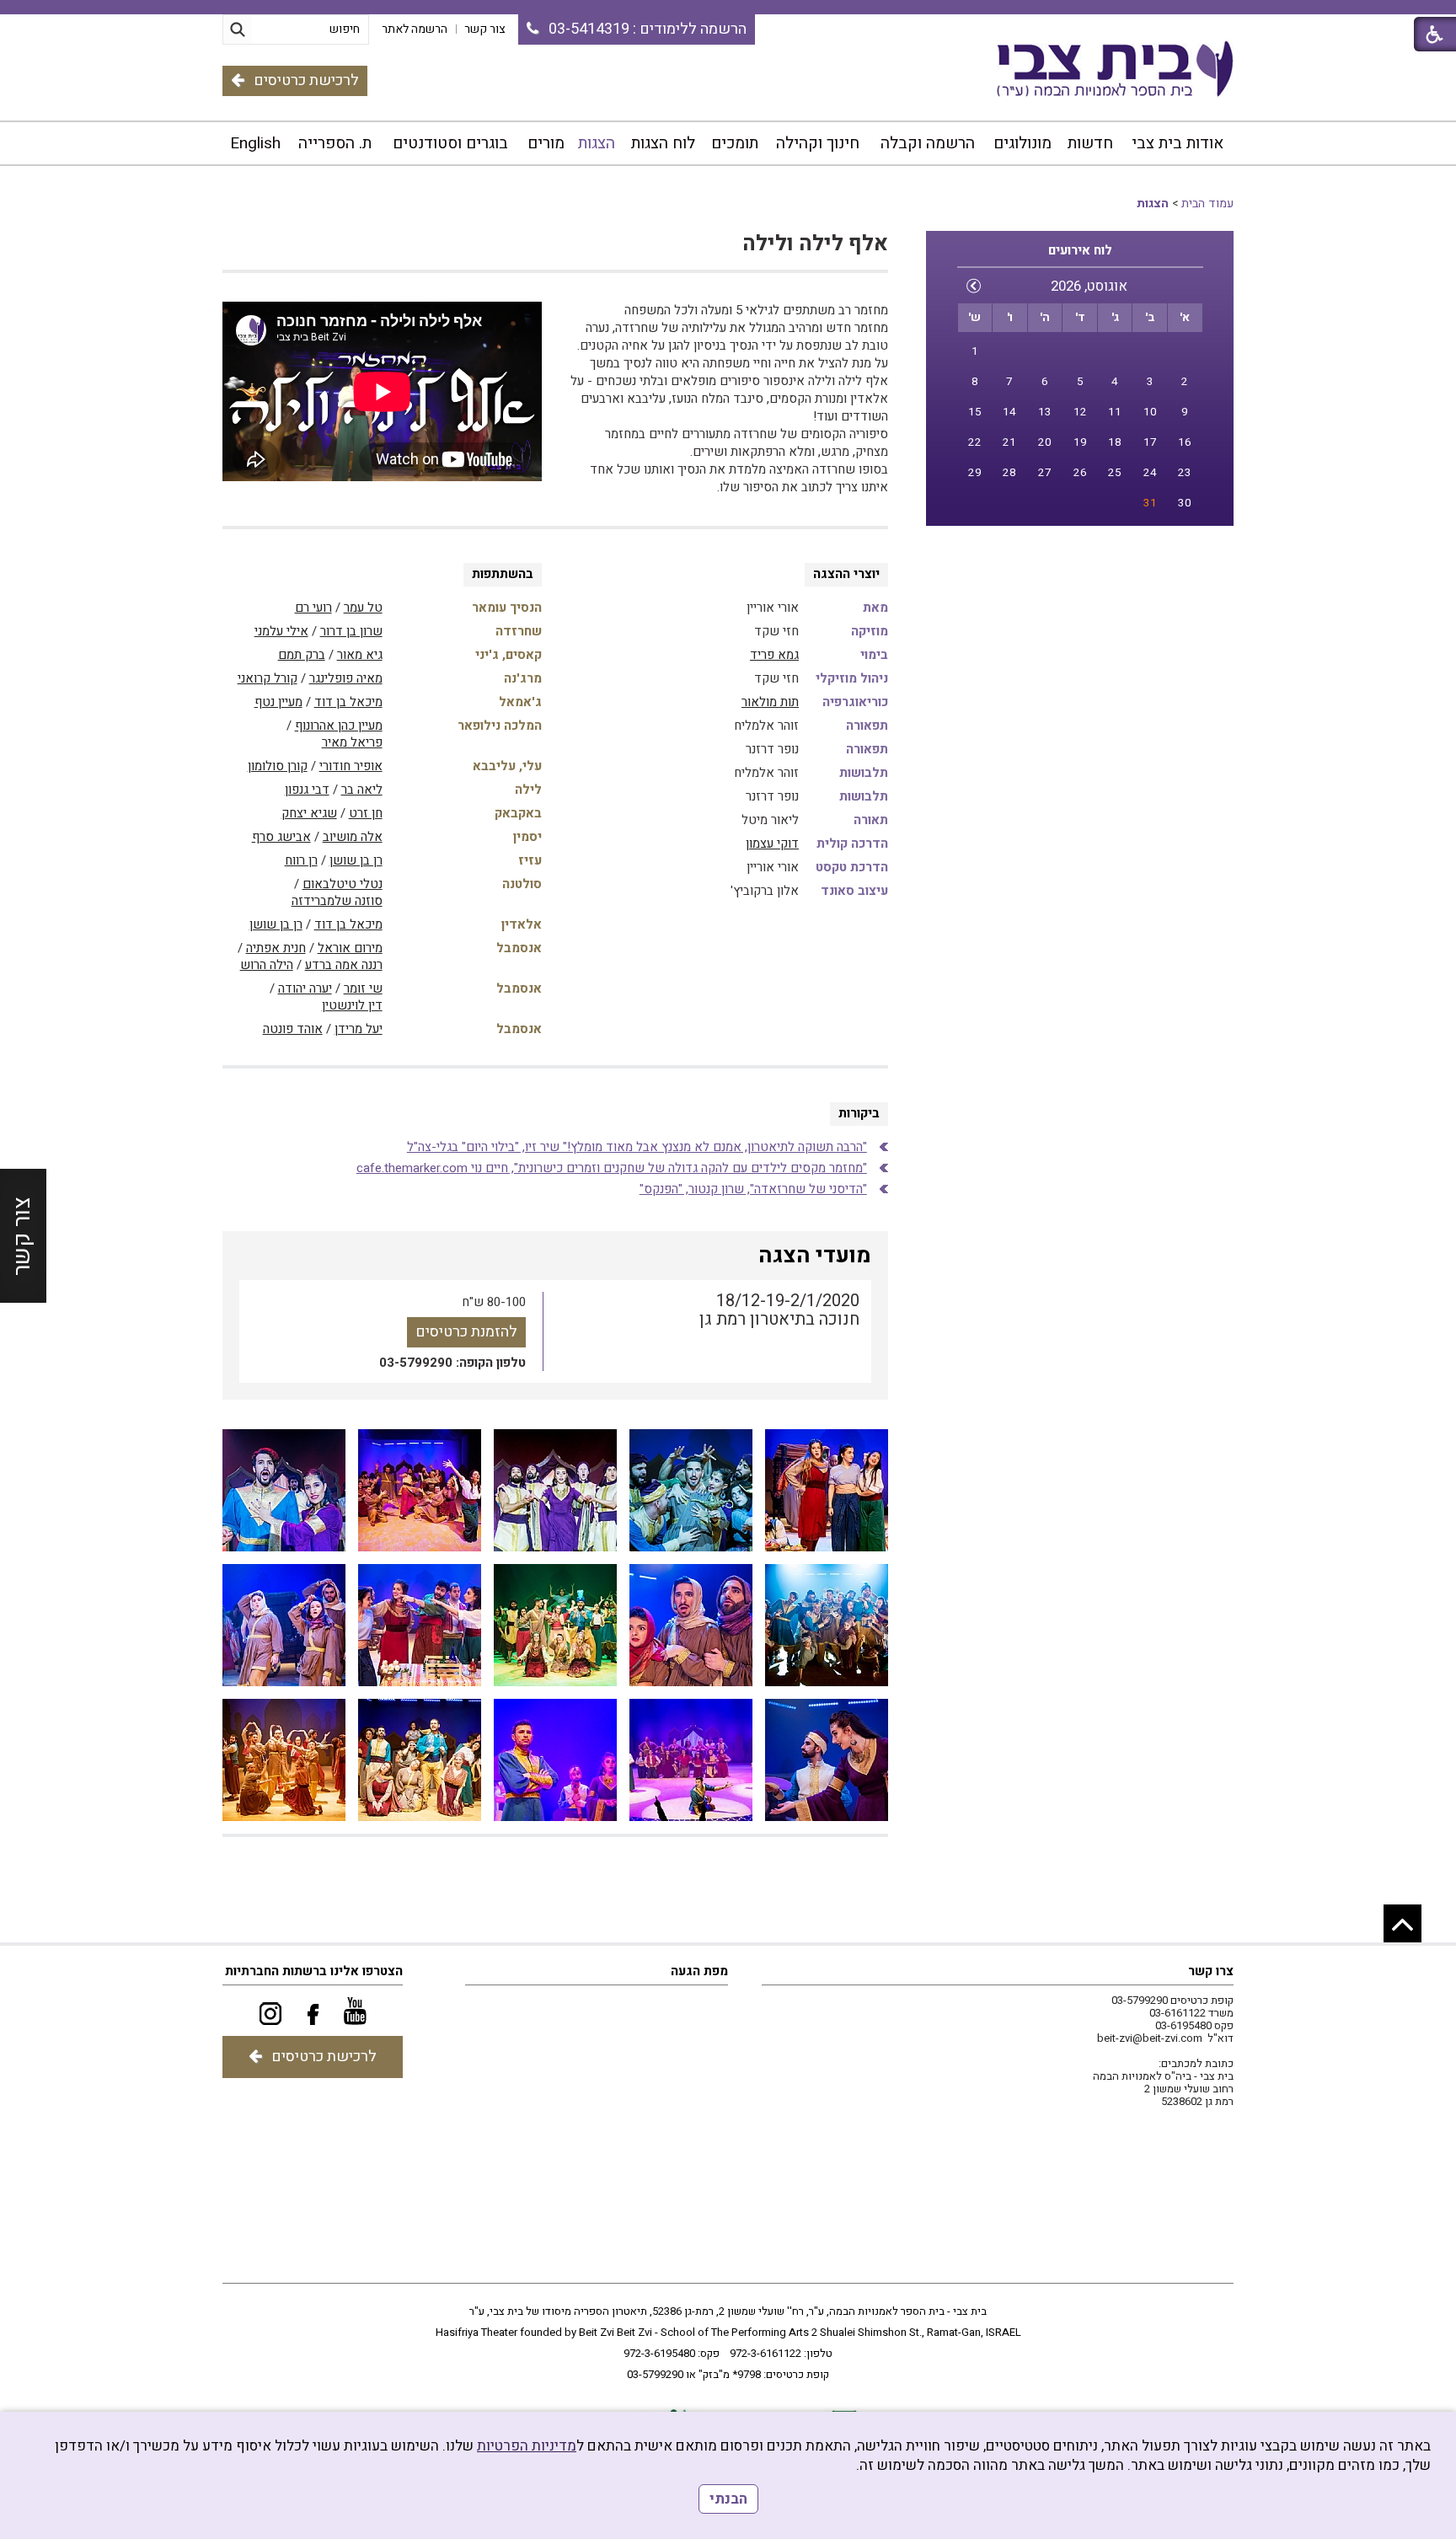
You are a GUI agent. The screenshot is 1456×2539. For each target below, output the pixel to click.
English (255, 143)
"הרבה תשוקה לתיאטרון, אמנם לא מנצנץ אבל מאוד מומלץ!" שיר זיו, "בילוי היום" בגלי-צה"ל (637, 1147)
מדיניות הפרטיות (527, 2446)
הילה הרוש (267, 965)
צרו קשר (1211, 1971)
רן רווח (301, 860)
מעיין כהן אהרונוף (339, 726)
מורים (546, 143)
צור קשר (22, 1235)
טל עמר (363, 608)
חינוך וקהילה (818, 143)
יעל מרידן (359, 1029)
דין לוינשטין (352, 1005)
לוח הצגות (663, 143)
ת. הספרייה (335, 143)
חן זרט (366, 813)
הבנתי (728, 2499)
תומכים (735, 143)
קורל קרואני (268, 678)
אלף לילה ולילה (815, 244)
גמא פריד (774, 655)
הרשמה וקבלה (928, 143)
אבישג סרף (281, 837)
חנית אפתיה (276, 948)
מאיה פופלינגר (346, 678)
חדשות (1090, 143)
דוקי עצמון (772, 844)
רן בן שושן (356, 860)
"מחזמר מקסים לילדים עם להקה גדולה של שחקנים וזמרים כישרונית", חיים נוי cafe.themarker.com (612, 1168)
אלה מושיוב (353, 837)
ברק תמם (302, 655)
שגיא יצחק (309, 813)
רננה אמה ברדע (344, 965)
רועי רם (313, 608)
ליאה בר (362, 790)
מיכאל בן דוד (348, 702)
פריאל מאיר (352, 742)
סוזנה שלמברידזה (337, 901)
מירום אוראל (350, 948)
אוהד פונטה (293, 1029)
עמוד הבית (1207, 204)
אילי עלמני (281, 631)
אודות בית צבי (1178, 143)
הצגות (597, 143)
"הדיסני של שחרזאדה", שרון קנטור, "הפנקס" (753, 1189)
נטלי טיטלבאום (343, 884)
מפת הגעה (699, 1971)
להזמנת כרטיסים (466, 1332)
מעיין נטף (278, 702)
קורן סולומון (278, 766)
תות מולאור (770, 702)
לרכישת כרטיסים (306, 80)
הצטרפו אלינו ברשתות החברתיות (314, 1971)
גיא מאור (360, 655)
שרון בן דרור (351, 631)
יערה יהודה (305, 988)
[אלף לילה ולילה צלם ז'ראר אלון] (827, 1490)
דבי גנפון (307, 790)
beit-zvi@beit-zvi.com (1150, 2038)
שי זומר (363, 988)
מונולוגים (1022, 143)
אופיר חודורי (351, 766)
